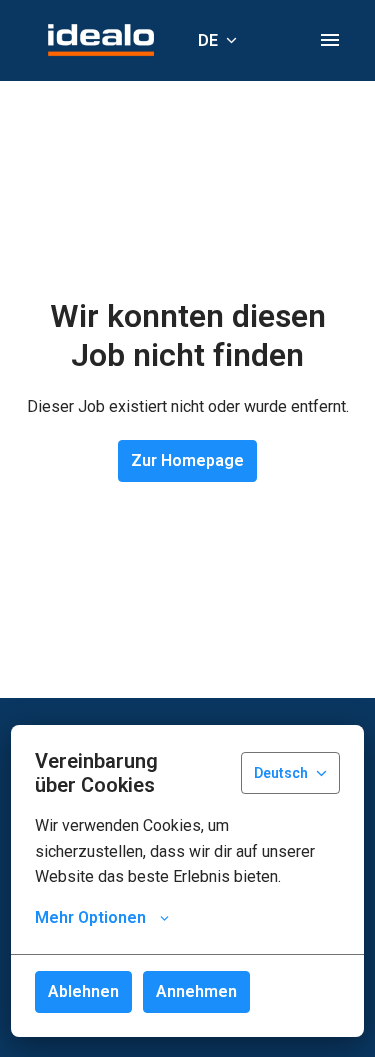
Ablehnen (83, 991)
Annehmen (196, 991)
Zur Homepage (187, 460)
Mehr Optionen (90, 917)
